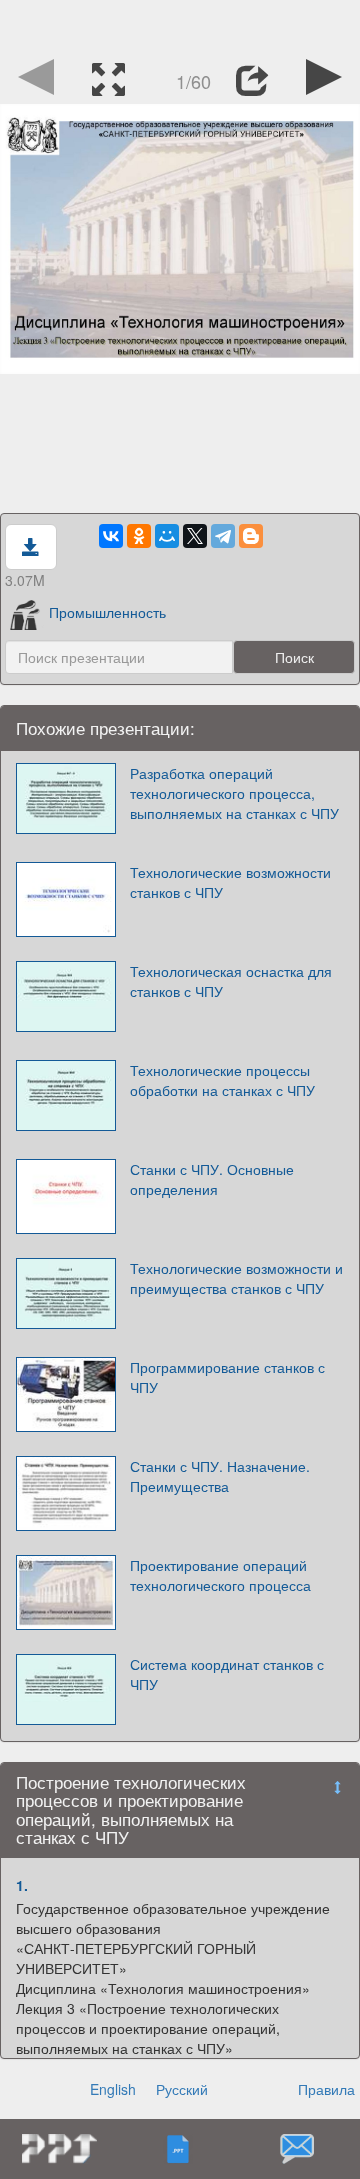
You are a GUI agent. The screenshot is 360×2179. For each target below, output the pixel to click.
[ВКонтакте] (111, 536)
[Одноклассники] (139, 536)
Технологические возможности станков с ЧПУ (230, 882)
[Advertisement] (180, 25)
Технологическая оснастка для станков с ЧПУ (231, 981)
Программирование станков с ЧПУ (227, 1377)
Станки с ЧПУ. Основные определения (212, 1179)
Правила (326, 2089)
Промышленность (107, 612)
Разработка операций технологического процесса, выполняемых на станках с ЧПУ (234, 793)
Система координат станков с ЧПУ (227, 1674)
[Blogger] (251, 536)
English (113, 2089)
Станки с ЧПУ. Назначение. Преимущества (220, 1476)
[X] (195, 536)
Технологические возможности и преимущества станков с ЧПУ (236, 1278)
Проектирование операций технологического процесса (220, 1575)
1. (22, 1885)
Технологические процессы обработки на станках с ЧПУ (222, 1080)
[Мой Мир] (167, 536)
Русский (182, 2089)
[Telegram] (223, 536)
